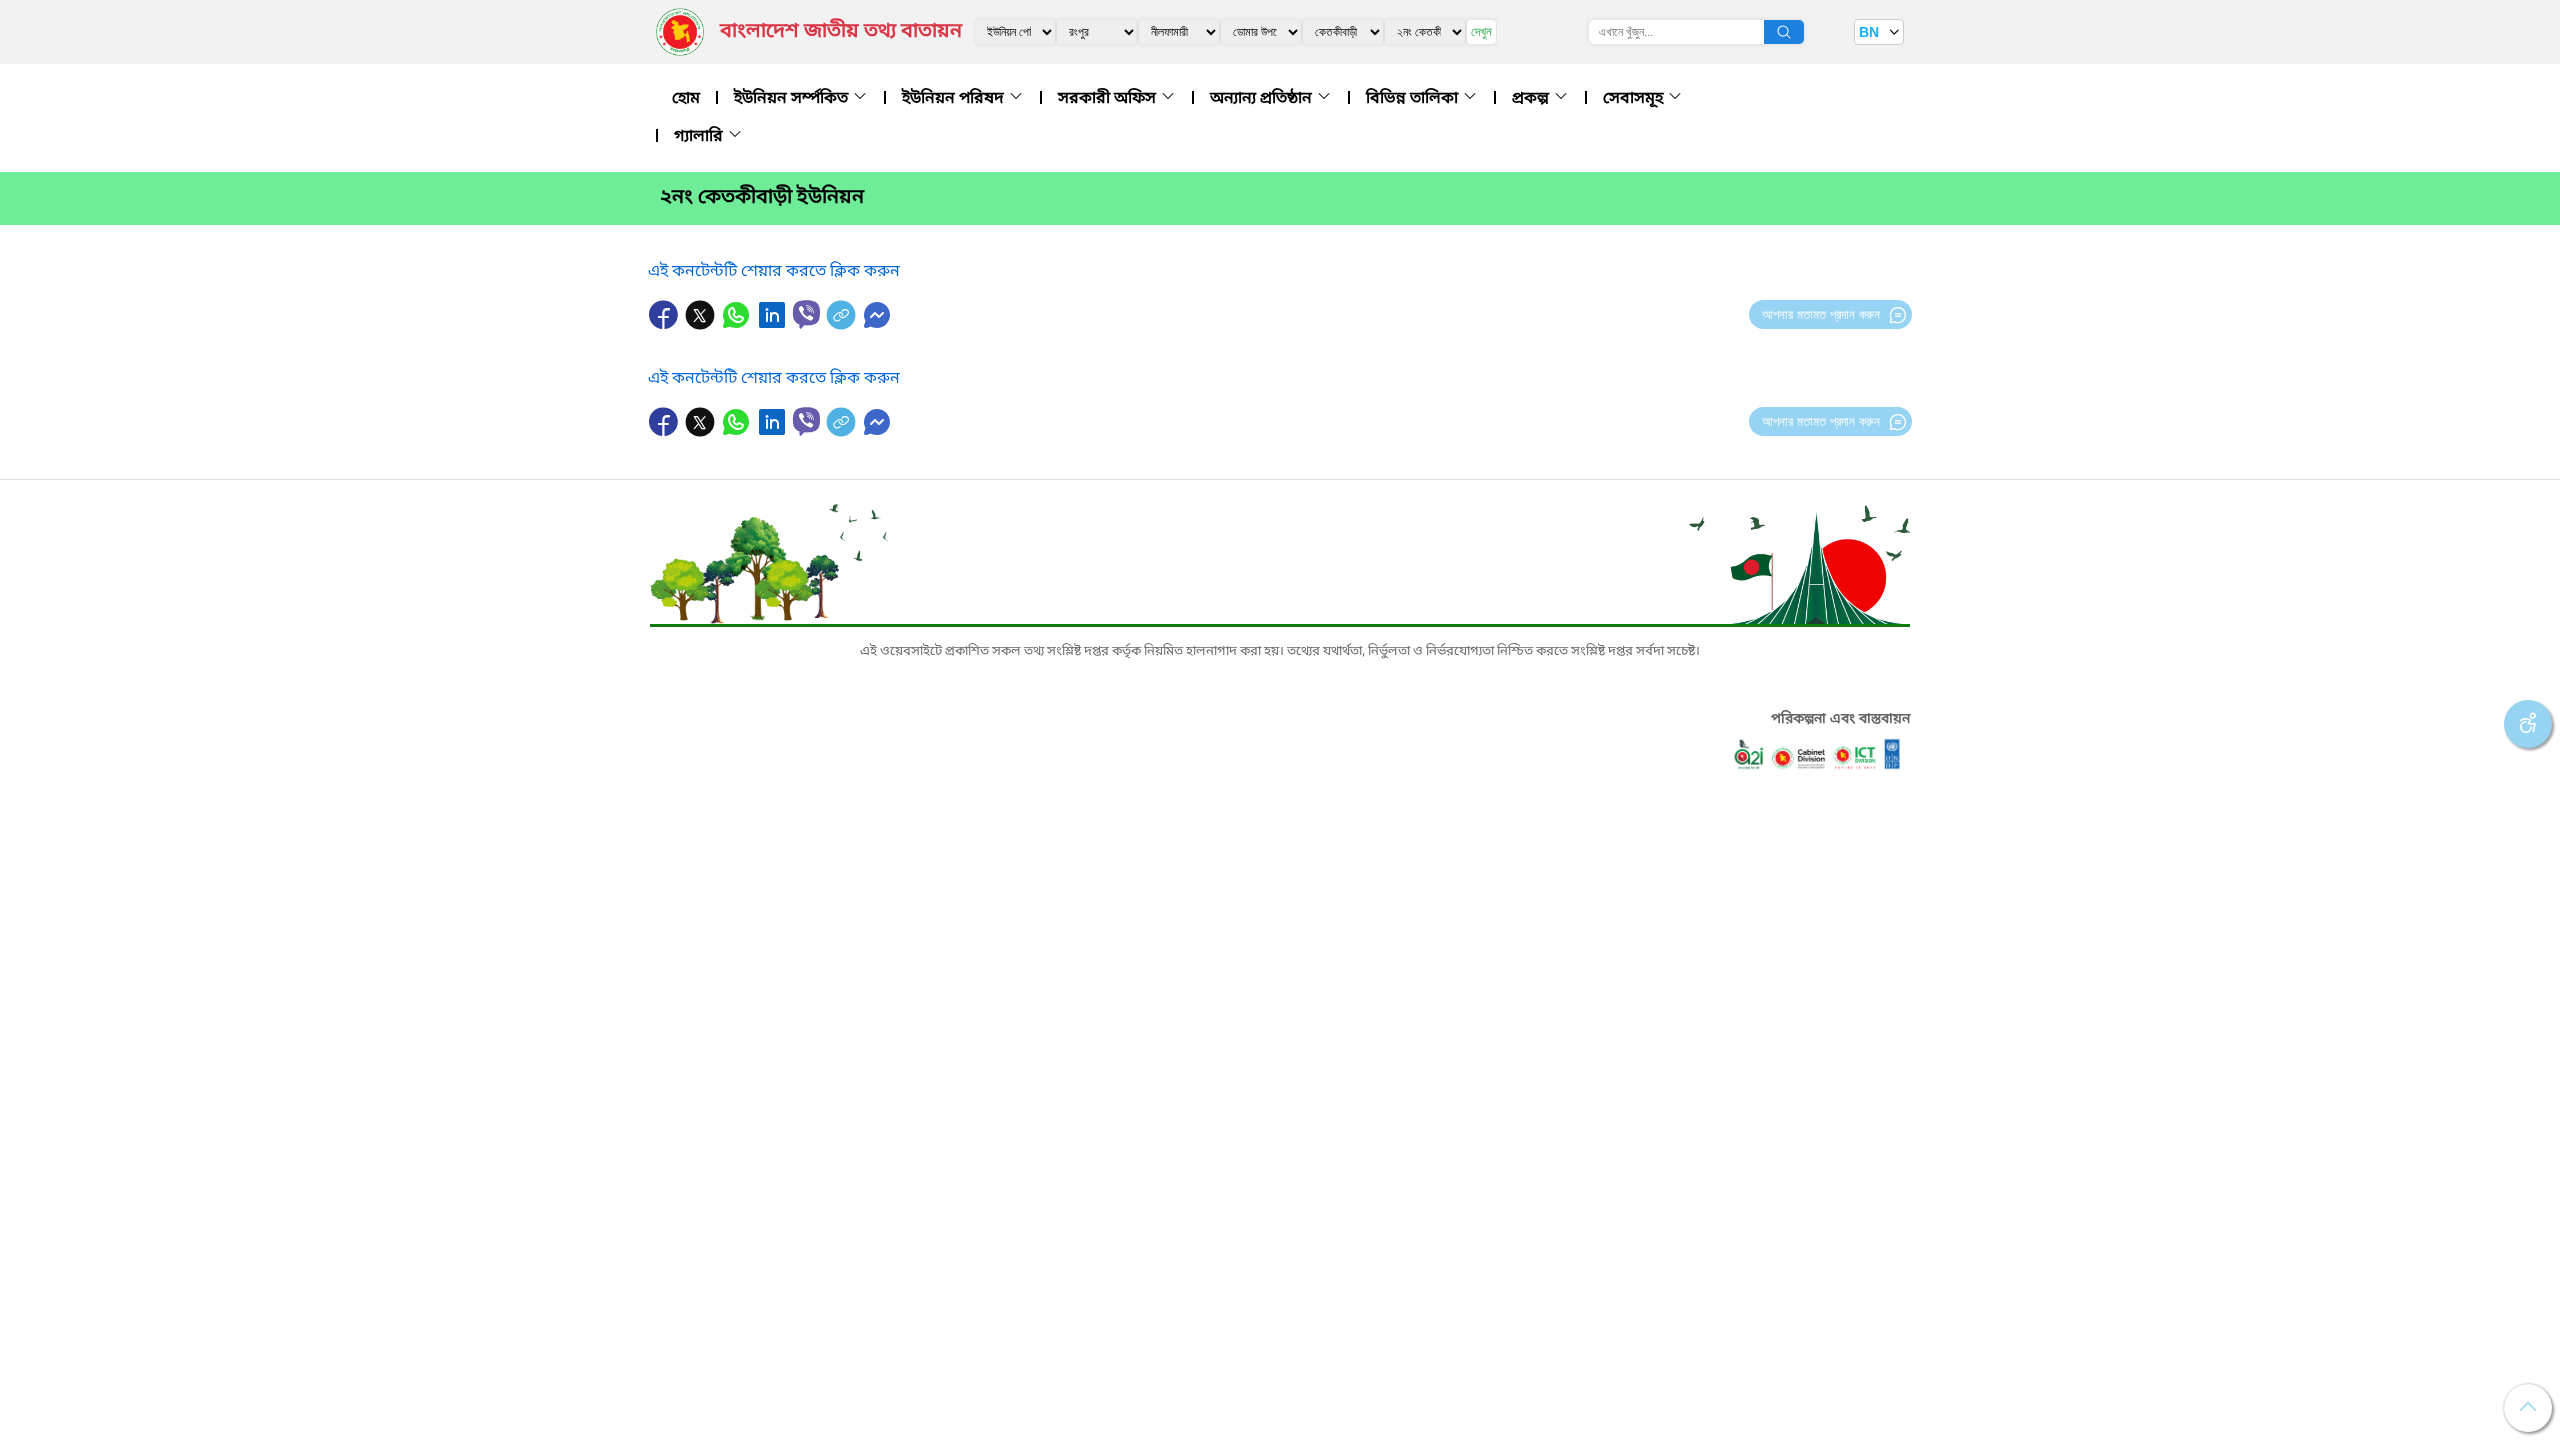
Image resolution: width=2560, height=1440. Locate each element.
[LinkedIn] (774, 325)
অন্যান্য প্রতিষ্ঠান (1263, 99)
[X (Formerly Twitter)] (702, 325)
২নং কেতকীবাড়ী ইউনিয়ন (762, 198)
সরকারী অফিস (1109, 99)
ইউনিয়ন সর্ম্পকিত (793, 99)
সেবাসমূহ (1635, 99)
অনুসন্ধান (1784, 32)
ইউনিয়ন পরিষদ (955, 99)
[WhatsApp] (738, 325)
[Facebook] (666, 325)
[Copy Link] (843, 325)
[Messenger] (877, 325)
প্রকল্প (1532, 99)
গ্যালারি (700, 137)
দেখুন (1481, 31)
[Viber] (806, 314)
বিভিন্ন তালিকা (1414, 99)
